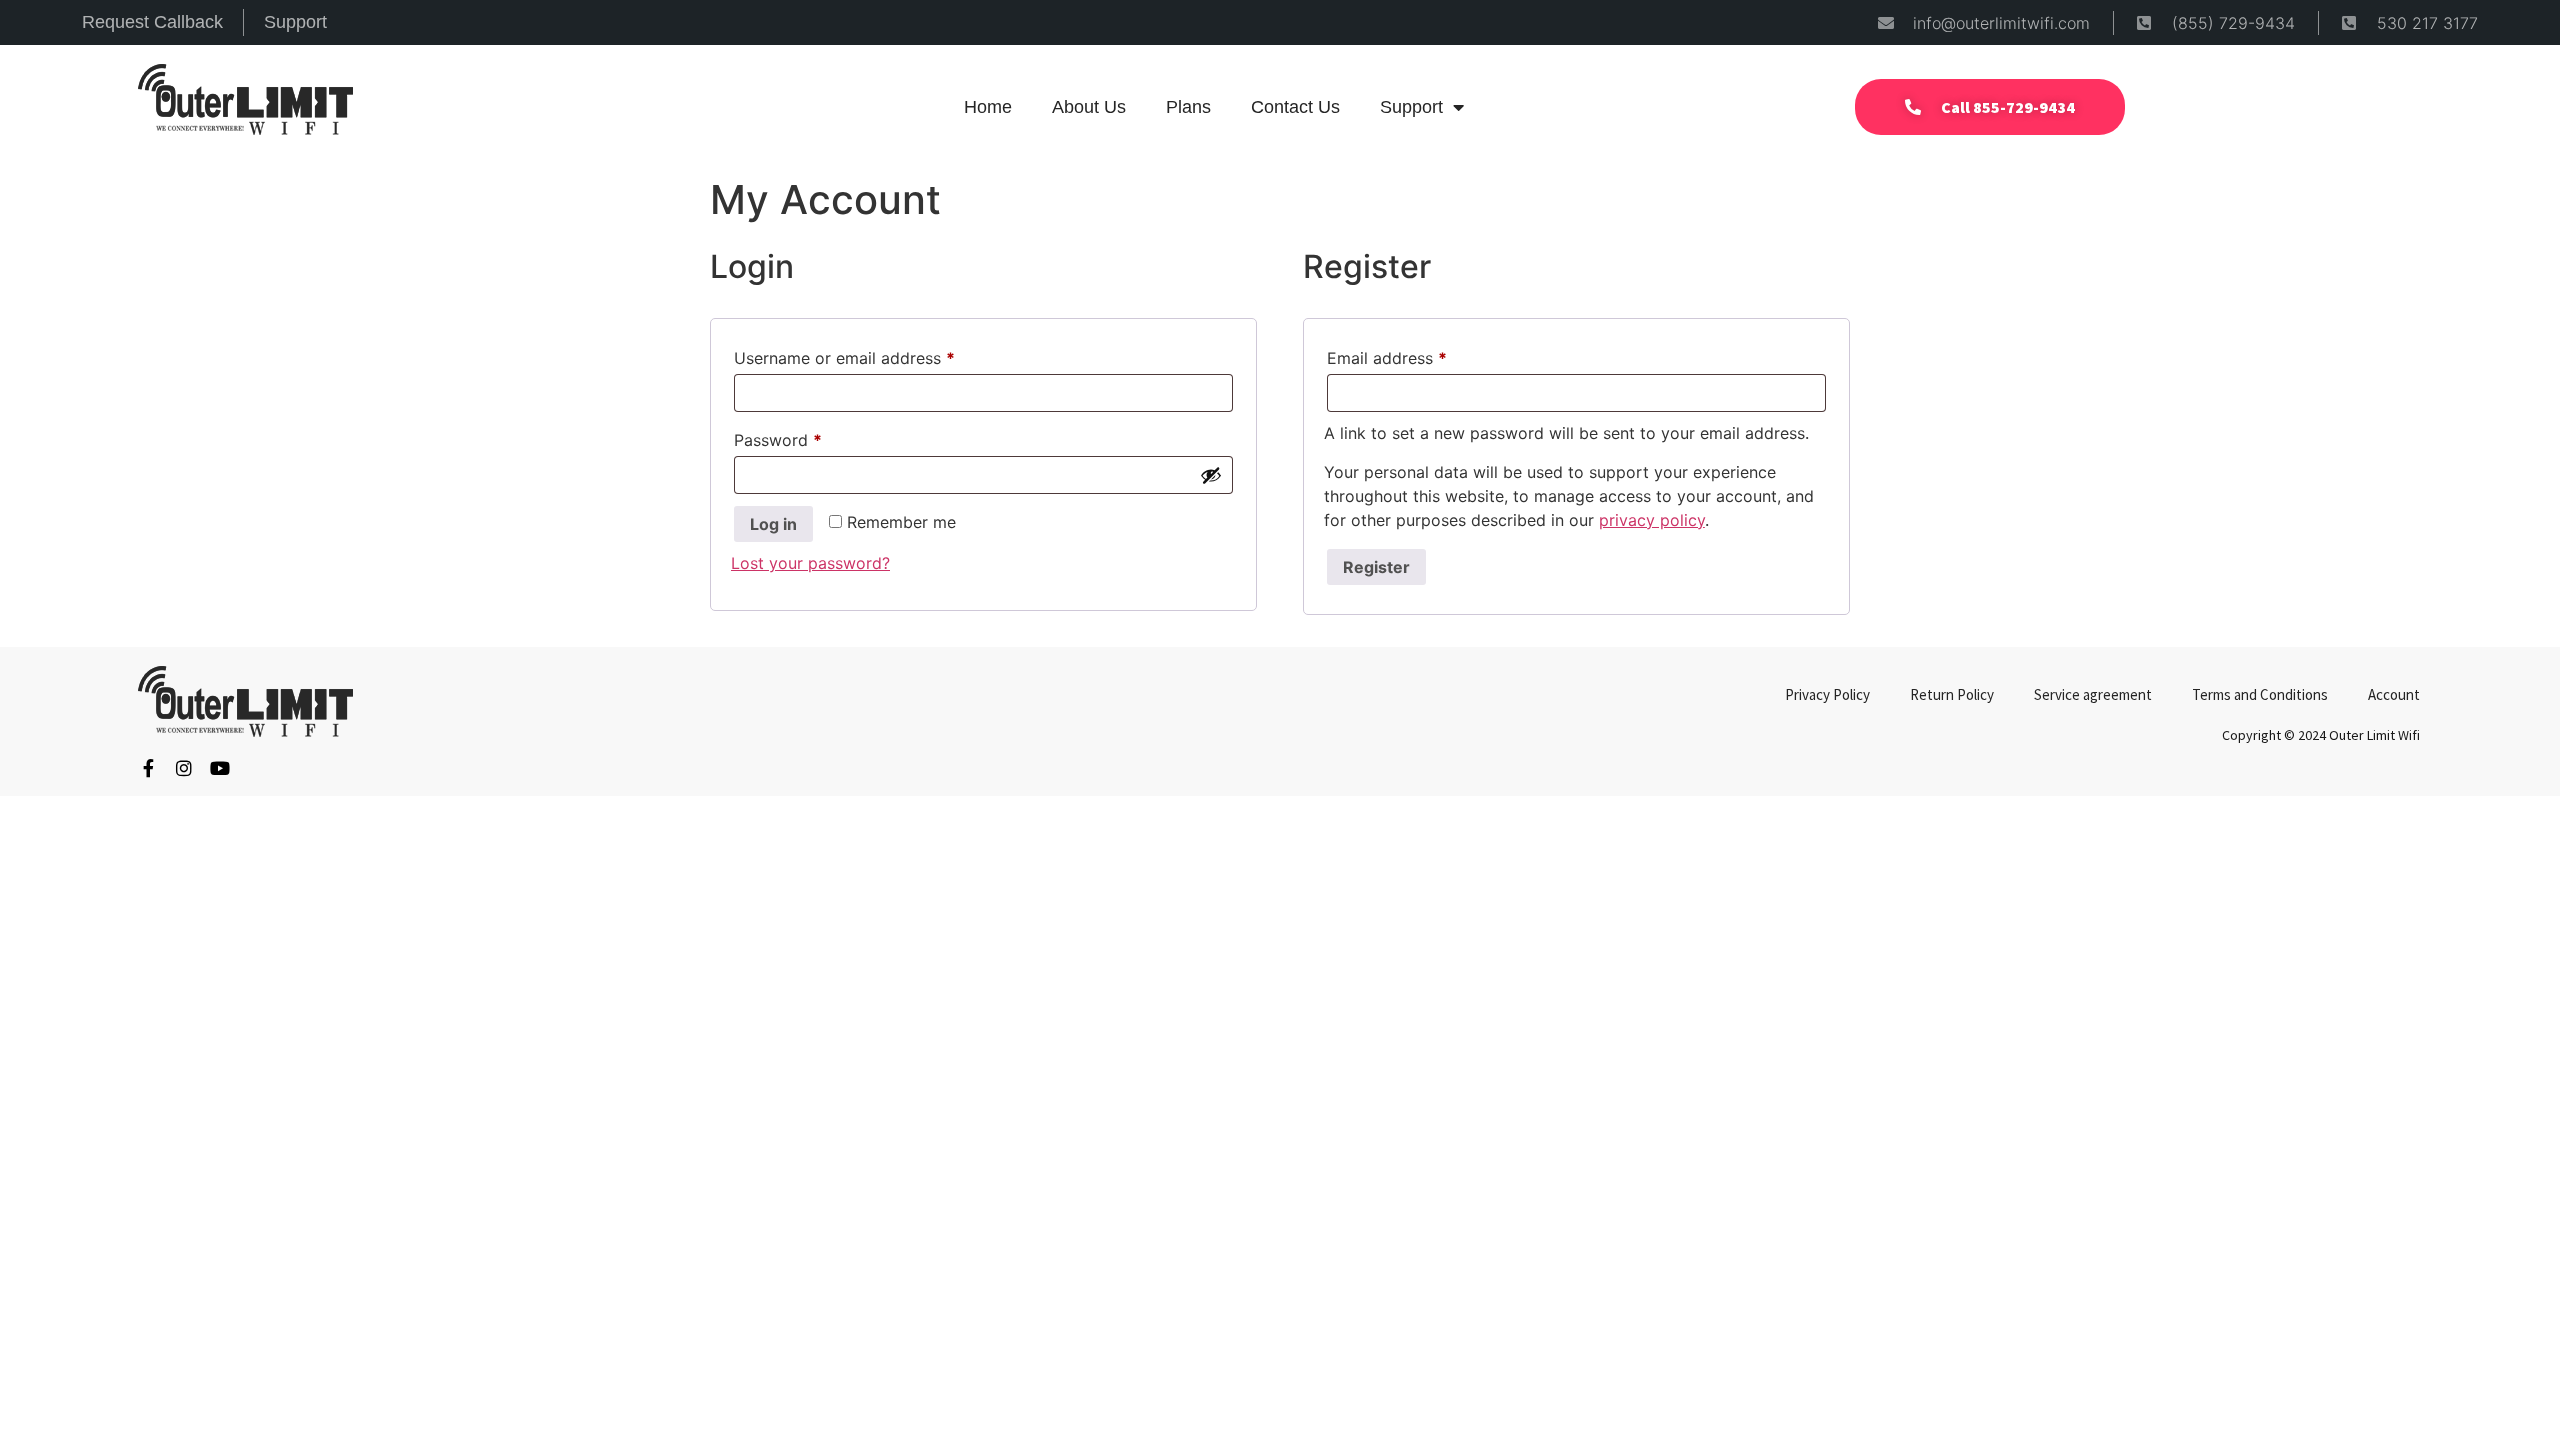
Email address (1420, 355)
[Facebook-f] (148, 768)
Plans (1188, 107)
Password (811, 437)
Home (988, 107)
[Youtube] (220, 768)
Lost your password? (810, 563)
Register (1376, 567)
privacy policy (1652, 520)
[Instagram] (184, 768)
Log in (773, 524)
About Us (1089, 107)
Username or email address (877, 355)
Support (1411, 107)
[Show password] (1211, 475)
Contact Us (1295, 107)
